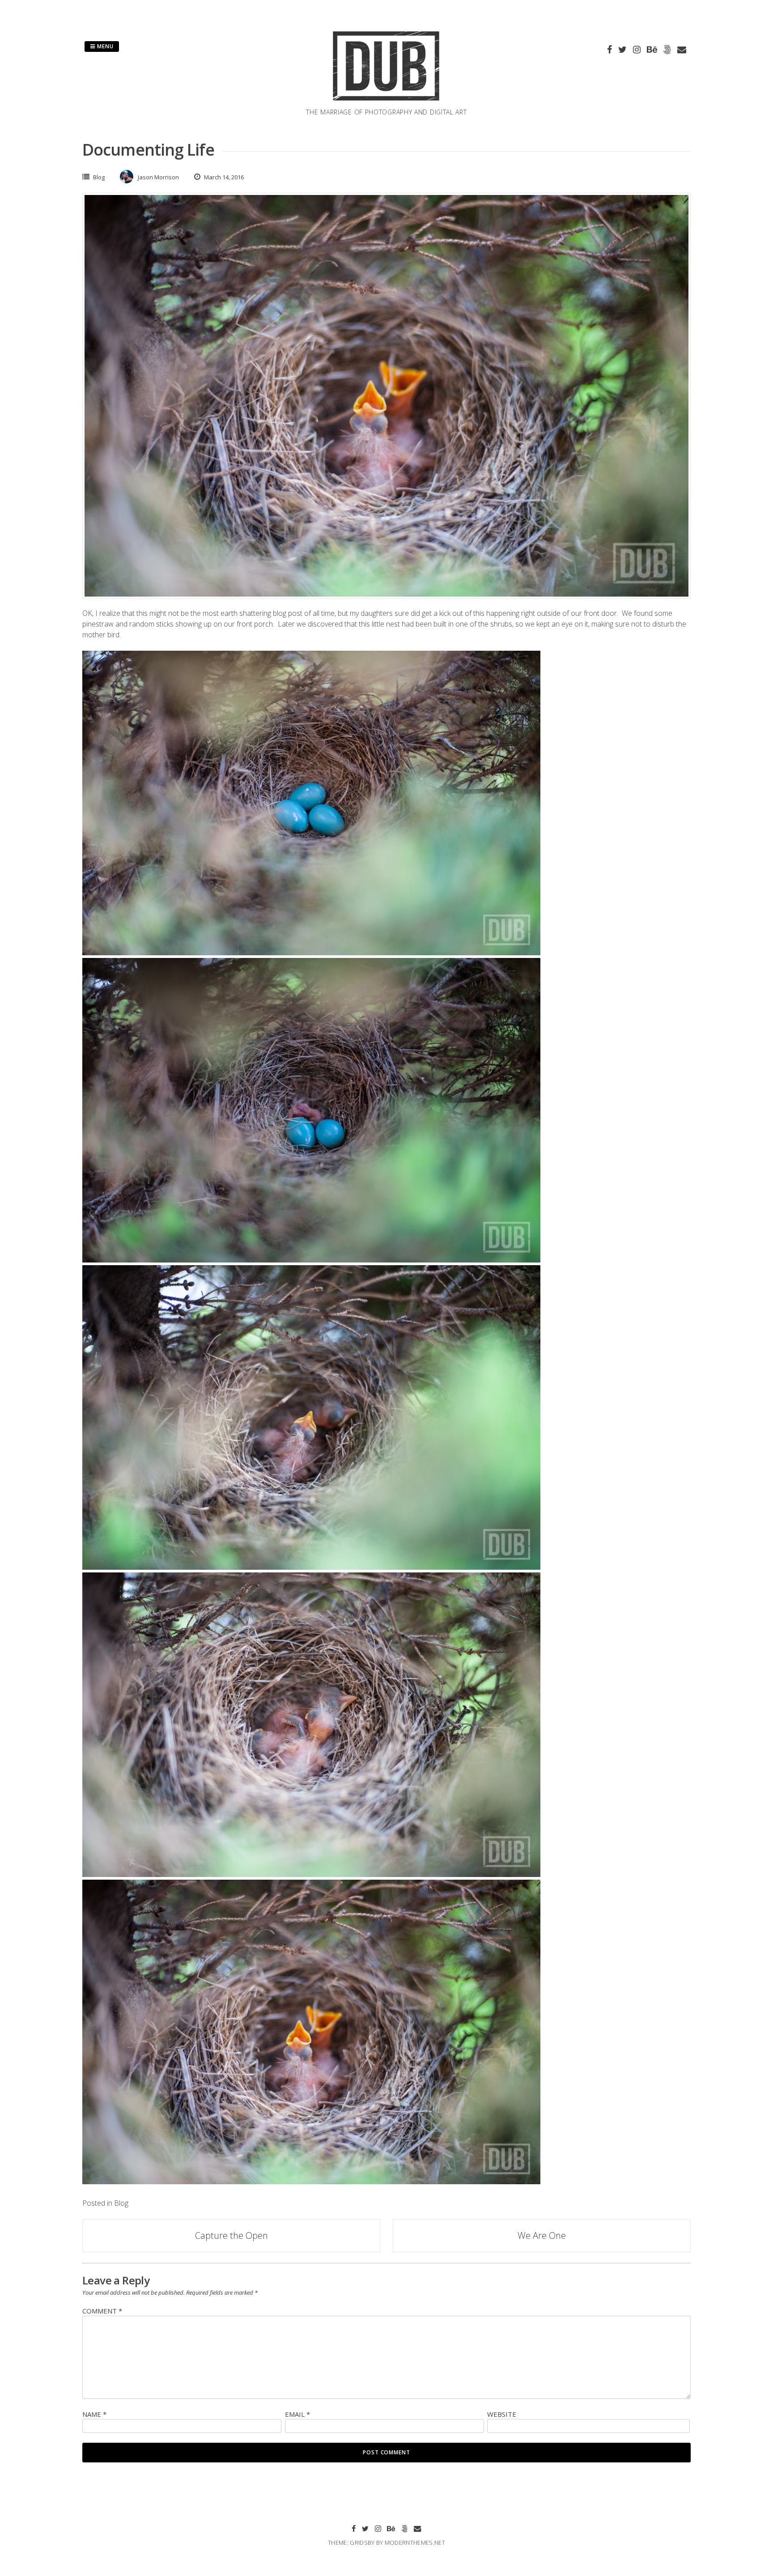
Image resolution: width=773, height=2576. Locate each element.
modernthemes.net (415, 2542)
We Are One (542, 2235)
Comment (102, 2311)
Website (502, 2414)
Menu (104, 46)
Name (94, 2414)
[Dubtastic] (386, 102)
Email (297, 2414)
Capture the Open (231, 2235)
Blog (99, 177)
